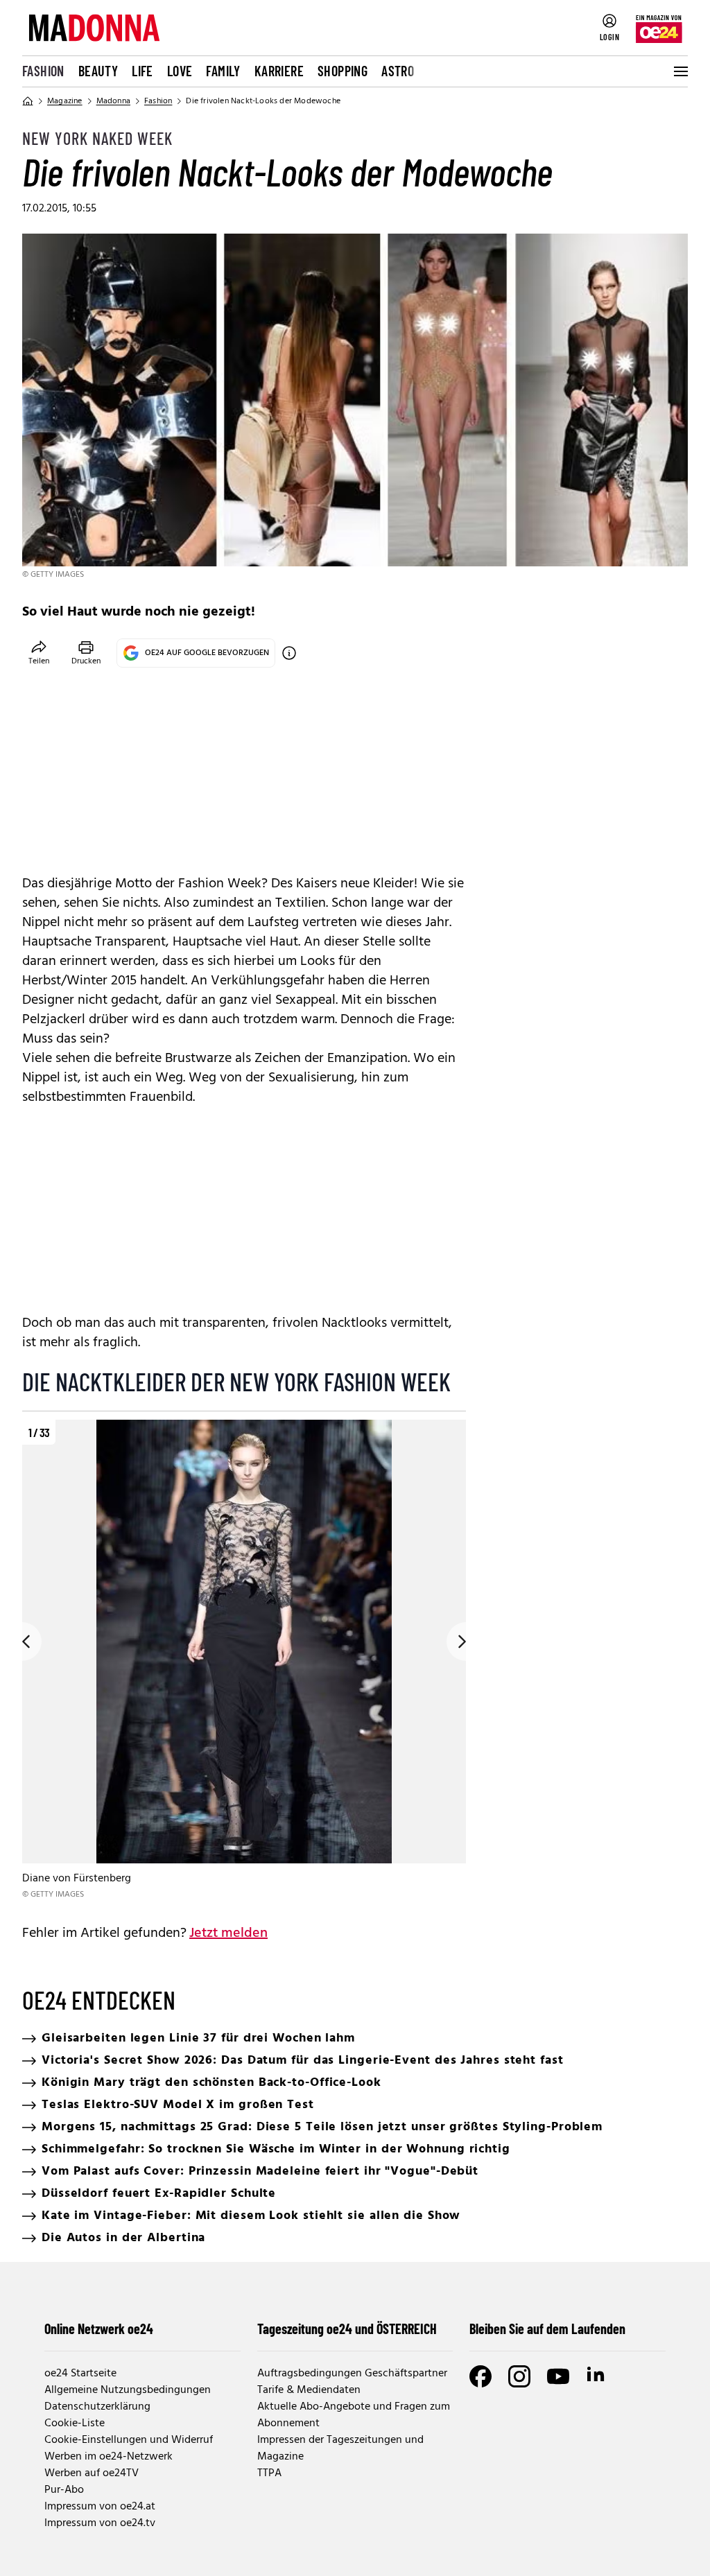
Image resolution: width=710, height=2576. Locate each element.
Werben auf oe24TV (92, 2473)
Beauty (98, 71)
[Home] (28, 101)
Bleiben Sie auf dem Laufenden (547, 2329)
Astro (398, 71)
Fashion (43, 71)
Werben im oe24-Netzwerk (109, 2457)
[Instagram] (519, 2376)
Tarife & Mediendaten (309, 2390)
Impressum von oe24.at (100, 2507)
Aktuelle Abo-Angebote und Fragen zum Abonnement (354, 2415)
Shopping (343, 71)
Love (180, 71)
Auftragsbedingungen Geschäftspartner (352, 2374)
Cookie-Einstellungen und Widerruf (129, 2440)
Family (223, 71)
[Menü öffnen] (679, 71)
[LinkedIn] (597, 2376)
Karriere (279, 71)
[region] (244, 1661)
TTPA (269, 2473)
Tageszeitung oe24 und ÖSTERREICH (347, 2329)
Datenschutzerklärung (97, 2407)
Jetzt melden (228, 1933)
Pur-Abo (64, 2490)
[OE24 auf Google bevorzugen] (289, 653)
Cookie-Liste (75, 2423)
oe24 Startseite (80, 2374)
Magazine (65, 101)
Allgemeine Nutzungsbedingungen (128, 2390)
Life (142, 71)
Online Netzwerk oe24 (99, 2329)
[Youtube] (558, 2376)
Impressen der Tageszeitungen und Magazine (340, 2448)
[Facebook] (480, 2376)
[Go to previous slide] (22, 1642)
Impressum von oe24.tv (100, 2523)
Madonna (113, 101)
